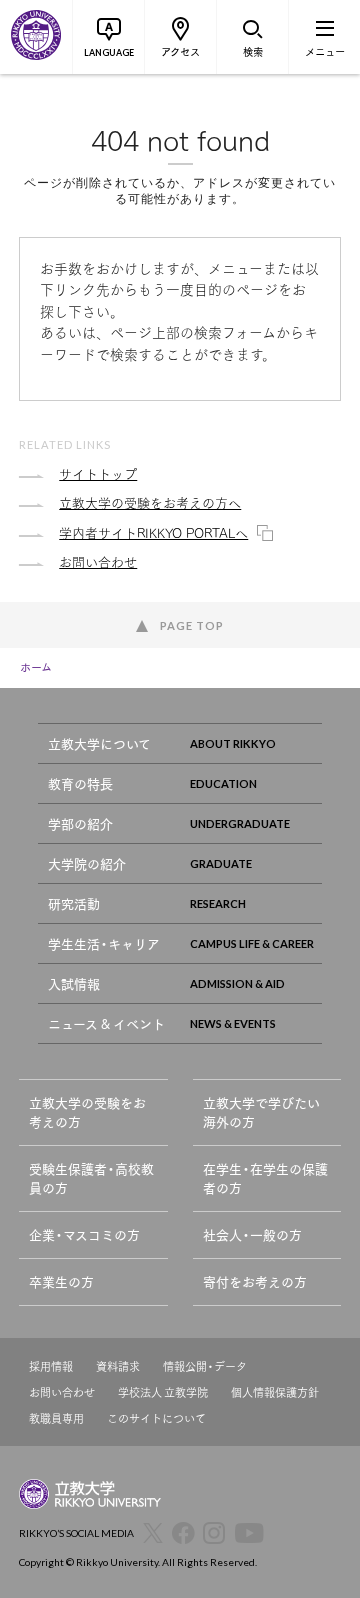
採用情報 (51, 1366)
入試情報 (74, 983)
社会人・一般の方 (252, 1234)
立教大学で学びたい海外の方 (261, 1112)
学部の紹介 (80, 823)
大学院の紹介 (87, 863)
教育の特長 (80, 783)
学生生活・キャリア (104, 943)
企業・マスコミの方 (84, 1234)
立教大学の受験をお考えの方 (87, 1112)
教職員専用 (56, 1418)
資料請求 (118, 1366)
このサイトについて (156, 1418)
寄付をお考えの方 (255, 1281)
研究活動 (74, 903)
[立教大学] (36, 37)
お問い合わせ (62, 1392)
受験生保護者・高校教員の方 (91, 1178)
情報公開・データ (205, 1366)
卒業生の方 (61, 1281)
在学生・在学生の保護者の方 (265, 1178)
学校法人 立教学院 (163, 1392)
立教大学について (99, 743)
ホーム (36, 667)
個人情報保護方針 (275, 1392)
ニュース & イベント (106, 1023)
